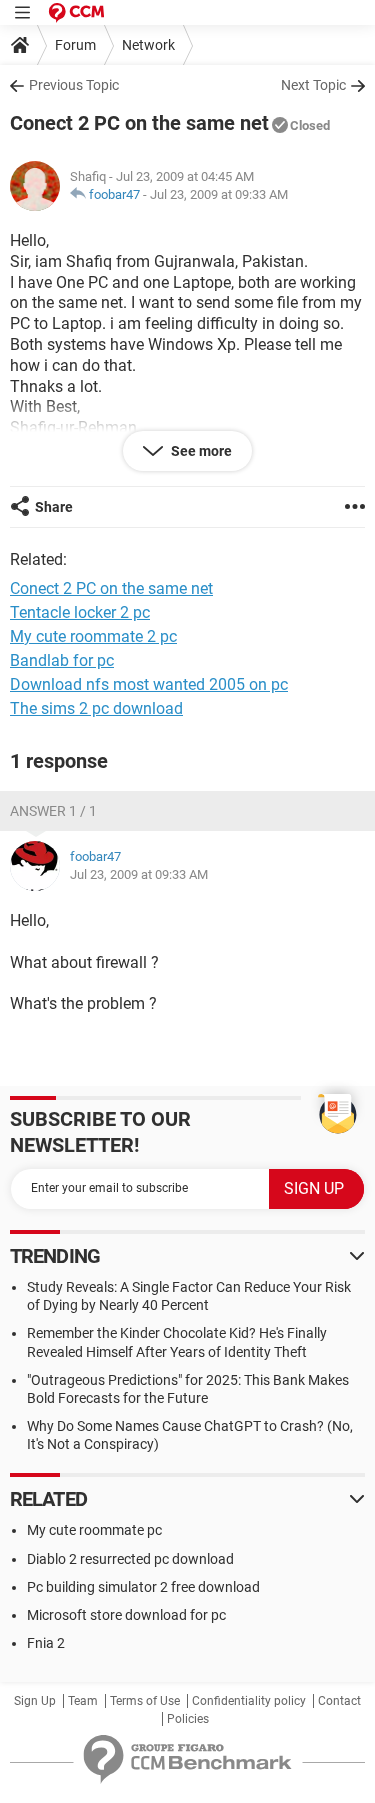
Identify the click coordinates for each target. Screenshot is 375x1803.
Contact (339, 1701)
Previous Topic (74, 85)
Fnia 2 (46, 1643)
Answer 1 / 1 (53, 811)
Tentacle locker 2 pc (80, 612)
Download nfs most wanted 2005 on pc (149, 684)
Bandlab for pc (62, 660)
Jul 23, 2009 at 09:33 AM (219, 194)
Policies (188, 1719)
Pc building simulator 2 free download (143, 1587)
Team (83, 1701)
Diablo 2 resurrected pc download (130, 1559)
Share (54, 507)
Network (148, 45)
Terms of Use (145, 1701)
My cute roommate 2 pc (93, 636)
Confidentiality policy (249, 1701)
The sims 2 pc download (96, 708)
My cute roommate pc (94, 1530)
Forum (75, 45)
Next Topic (313, 85)
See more (200, 451)
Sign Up (35, 1701)
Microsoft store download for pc (126, 1615)
